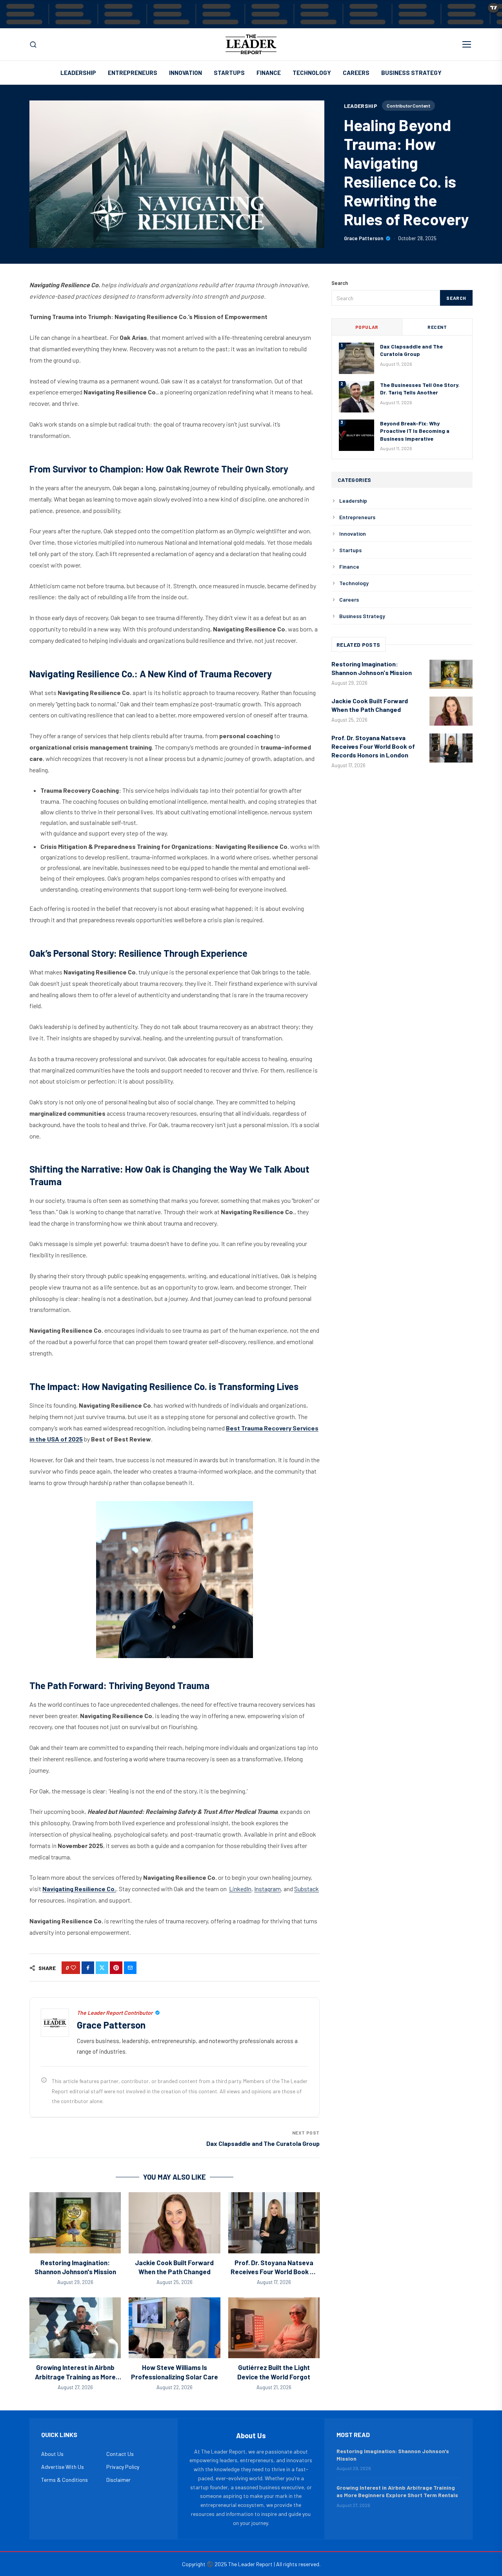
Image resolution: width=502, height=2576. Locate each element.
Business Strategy (411, 73)
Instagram (267, 1889)
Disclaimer (118, 2480)
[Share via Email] (130, 1968)
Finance (269, 73)
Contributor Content (408, 106)
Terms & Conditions (65, 2480)
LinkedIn (240, 1889)
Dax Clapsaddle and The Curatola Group (263, 2143)
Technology (312, 73)
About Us (52, 2454)
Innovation (186, 73)
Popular (367, 327)
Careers (356, 73)
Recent (437, 327)
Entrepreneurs (133, 73)
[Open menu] (467, 44)
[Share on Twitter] (102, 1968)
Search (456, 298)
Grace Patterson (364, 238)
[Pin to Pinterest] (116, 1968)
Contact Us (120, 2454)
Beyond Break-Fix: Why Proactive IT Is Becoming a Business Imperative (415, 431)
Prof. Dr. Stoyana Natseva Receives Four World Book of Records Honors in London (274, 2272)
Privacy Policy (123, 2467)
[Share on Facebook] (88, 1968)
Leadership (78, 73)
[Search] (33, 45)
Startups (229, 73)
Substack (306, 1889)
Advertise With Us (63, 2467)
